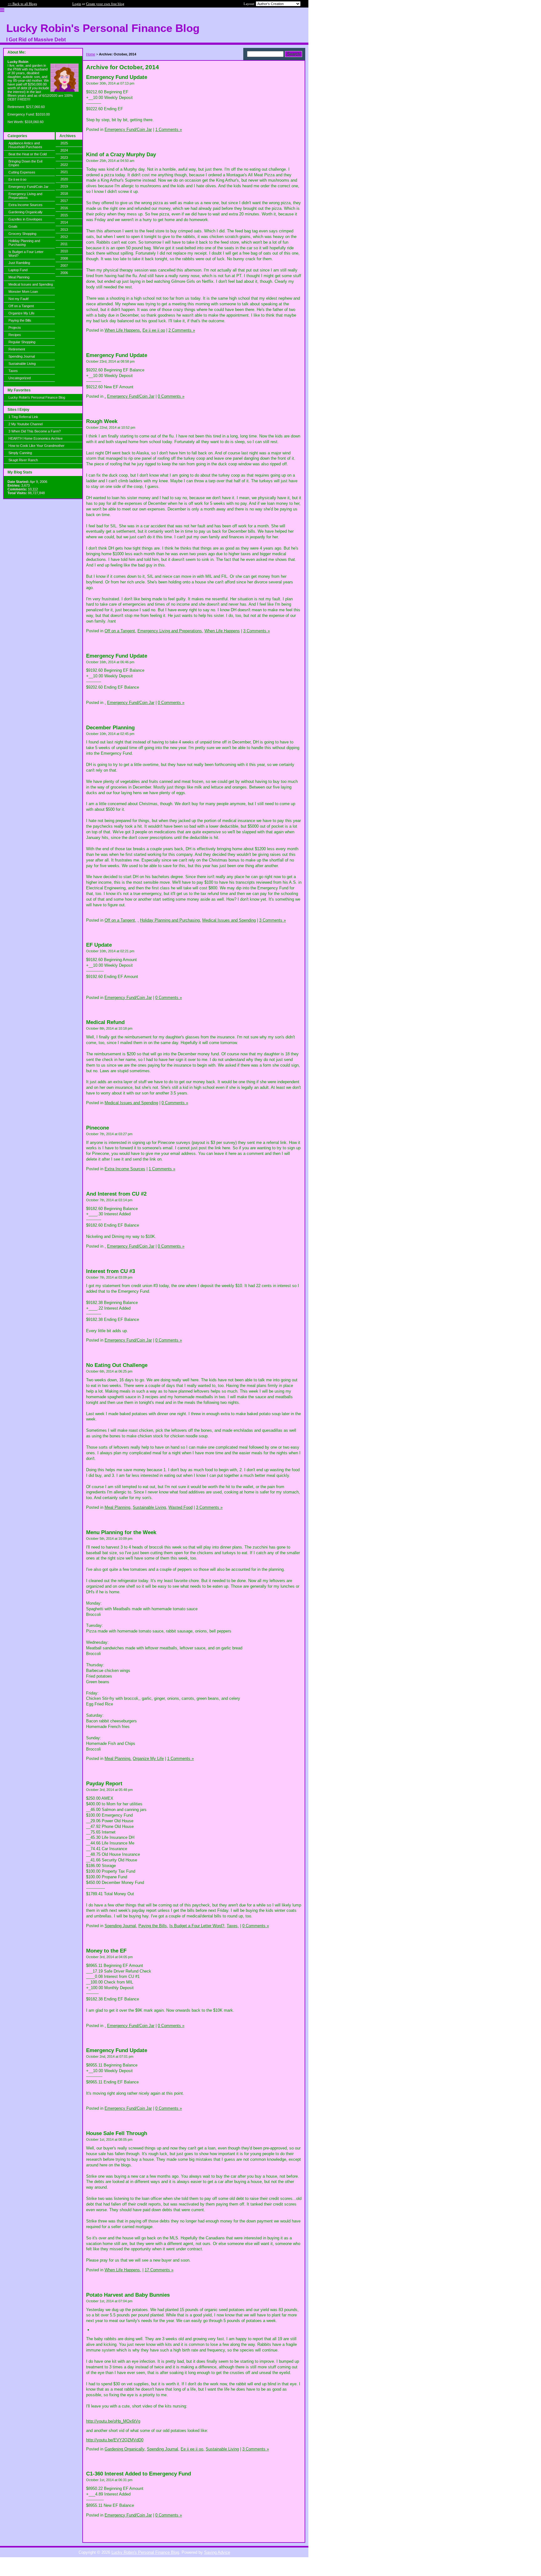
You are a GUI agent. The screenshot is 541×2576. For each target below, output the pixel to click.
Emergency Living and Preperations (25, 196)
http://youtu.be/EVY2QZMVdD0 (115, 2440)
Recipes (15, 335)
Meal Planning (19, 277)
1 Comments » (169, 129)
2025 (64, 143)
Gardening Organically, (125, 2449)
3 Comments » (257, 631)
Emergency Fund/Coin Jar (28, 187)
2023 (64, 158)
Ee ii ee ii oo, (193, 2449)
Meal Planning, (118, 1507)
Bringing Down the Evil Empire (25, 163)
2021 (64, 172)
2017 (64, 201)
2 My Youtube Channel (26, 424)
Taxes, (233, 1926)
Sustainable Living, (150, 1507)
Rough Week (102, 421)
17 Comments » (159, 2270)
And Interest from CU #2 (116, 1194)
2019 (64, 186)
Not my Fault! (19, 299)
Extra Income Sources (26, 205)
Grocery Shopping (22, 234)
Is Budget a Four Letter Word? (26, 254)
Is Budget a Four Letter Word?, (197, 1926)
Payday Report (104, 1784)
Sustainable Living (22, 364)
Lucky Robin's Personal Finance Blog (37, 397)
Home (91, 54)
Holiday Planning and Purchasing (24, 243)
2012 (64, 237)
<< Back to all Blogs (22, 4)
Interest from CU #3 (111, 1271)
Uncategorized (20, 378)
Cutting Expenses (22, 172)
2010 (64, 251)
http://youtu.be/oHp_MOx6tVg (113, 2421)
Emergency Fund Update (117, 77)
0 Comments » (171, 396)
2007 (64, 266)
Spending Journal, (121, 1926)
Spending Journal (22, 356)
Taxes (13, 371)
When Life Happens (222, 631)
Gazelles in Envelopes (25, 219)
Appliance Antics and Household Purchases (25, 145)
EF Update (99, 945)
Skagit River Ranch (23, 460)
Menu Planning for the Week (121, 1532)
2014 (64, 222)
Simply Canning (20, 453)
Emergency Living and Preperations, (170, 631)
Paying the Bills (20, 320)
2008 (64, 258)
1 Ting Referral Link (23, 417)
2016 (64, 208)
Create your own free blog (105, 4)
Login (77, 4)
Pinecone (98, 1128)
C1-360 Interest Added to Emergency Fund (139, 2474)
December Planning (110, 728)
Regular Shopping (22, 342)
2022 (64, 165)
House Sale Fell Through (117, 2133)
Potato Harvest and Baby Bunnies (128, 2295)
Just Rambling (19, 263)
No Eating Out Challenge (117, 1365)
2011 (64, 244)
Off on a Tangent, (120, 631)
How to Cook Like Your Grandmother (36, 446)
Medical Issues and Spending (31, 284)
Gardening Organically (26, 212)
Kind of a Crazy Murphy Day (121, 155)
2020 (64, 179)
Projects (15, 328)
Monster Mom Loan (23, 292)
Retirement (17, 349)
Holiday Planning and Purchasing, (170, 920)
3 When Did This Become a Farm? (35, 431)
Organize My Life (21, 313)
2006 (64, 273)
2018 (64, 194)
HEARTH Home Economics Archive (36, 438)
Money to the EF (106, 1951)
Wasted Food (180, 1507)
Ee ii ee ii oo (17, 179)
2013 (64, 230)
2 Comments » (182, 330)
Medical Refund (105, 1022)
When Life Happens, (123, 330)
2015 (64, 215)
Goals (13, 226)
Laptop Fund (18, 270)
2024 (64, 150)
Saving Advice (217, 2552)
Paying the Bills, (153, 1926)
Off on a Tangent (21, 306)
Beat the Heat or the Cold (28, 154)
